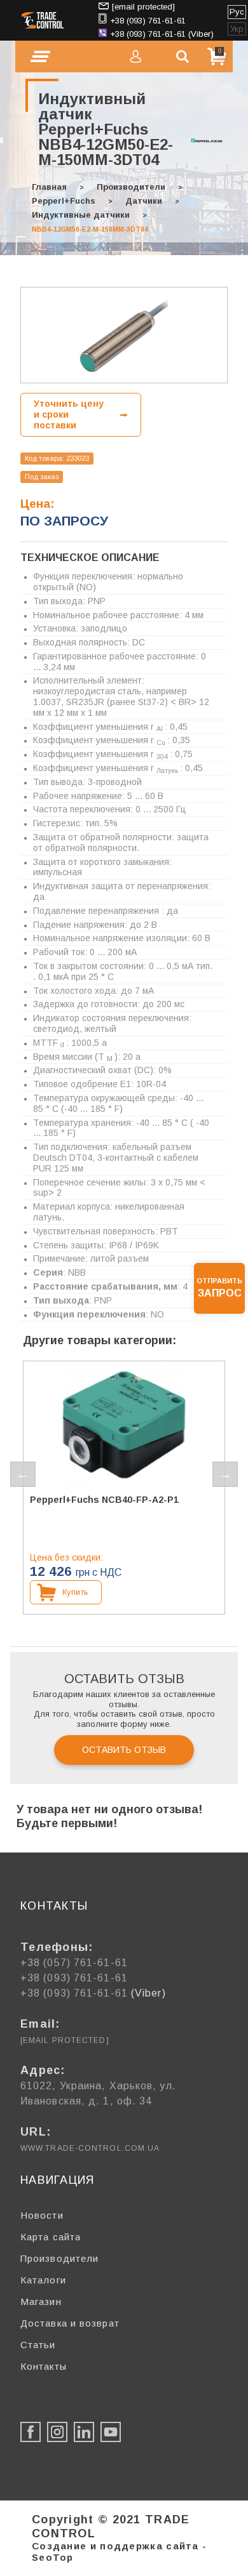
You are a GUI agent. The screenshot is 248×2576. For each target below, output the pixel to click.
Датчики (144, 201)
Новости (42, 2215)
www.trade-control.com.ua (90, 2148)
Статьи (38, 2345)
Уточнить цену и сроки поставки (69, 414)
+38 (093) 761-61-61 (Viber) (162, 34)
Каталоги (43, 2280)
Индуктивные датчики (81, 215)
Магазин (41, 2302)
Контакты (44, 2366)
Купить (75, 1592)
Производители (131, 187)
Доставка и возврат (70, 2323)
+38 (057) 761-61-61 (74, 1963)
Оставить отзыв (124, 1750)
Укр (237, 29)
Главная (49, 187)
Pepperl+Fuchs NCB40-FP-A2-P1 (104, 1500)
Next (225, 1474)
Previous (23, 1474)
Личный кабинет (135, 56)
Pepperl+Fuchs (64, 201)
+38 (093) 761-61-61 (148, 21)
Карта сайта (51, 2237)
